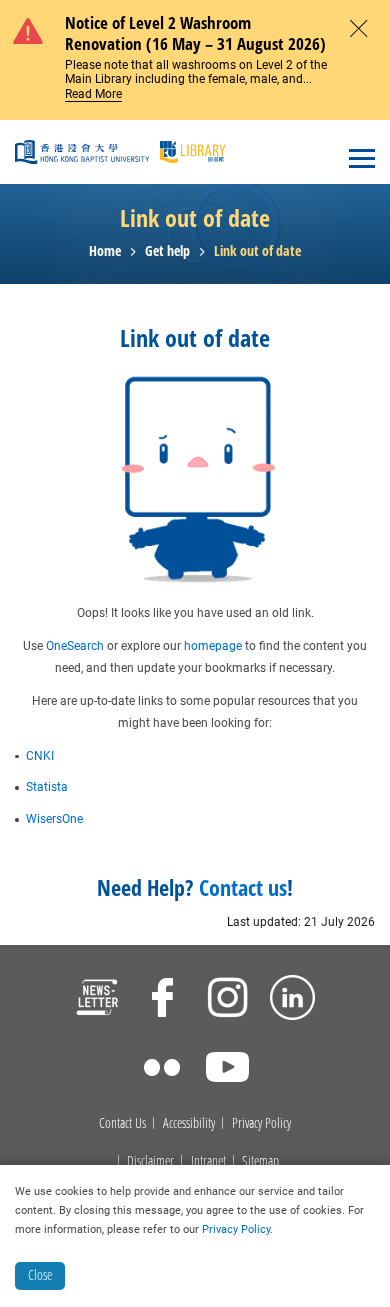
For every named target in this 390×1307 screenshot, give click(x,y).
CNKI (40, 756)
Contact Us (122, 1123)
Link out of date (257, 251)
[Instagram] (227, 1000)
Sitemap (260, 1161)
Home (105, 251)
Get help (167, 251)
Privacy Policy (261, 1123)
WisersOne (54, 819)
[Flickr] (162, 1070)
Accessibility (189, 1123)
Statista (47, 787)
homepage (213, 646)
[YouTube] (227, 1070)
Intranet (208, 1161)
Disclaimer (150, 1161)
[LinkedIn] (292, 1000)
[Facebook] (162, 1000)
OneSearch (75, 646)
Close (40, 1274)
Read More (93, 94)
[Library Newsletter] (97, 1000)
